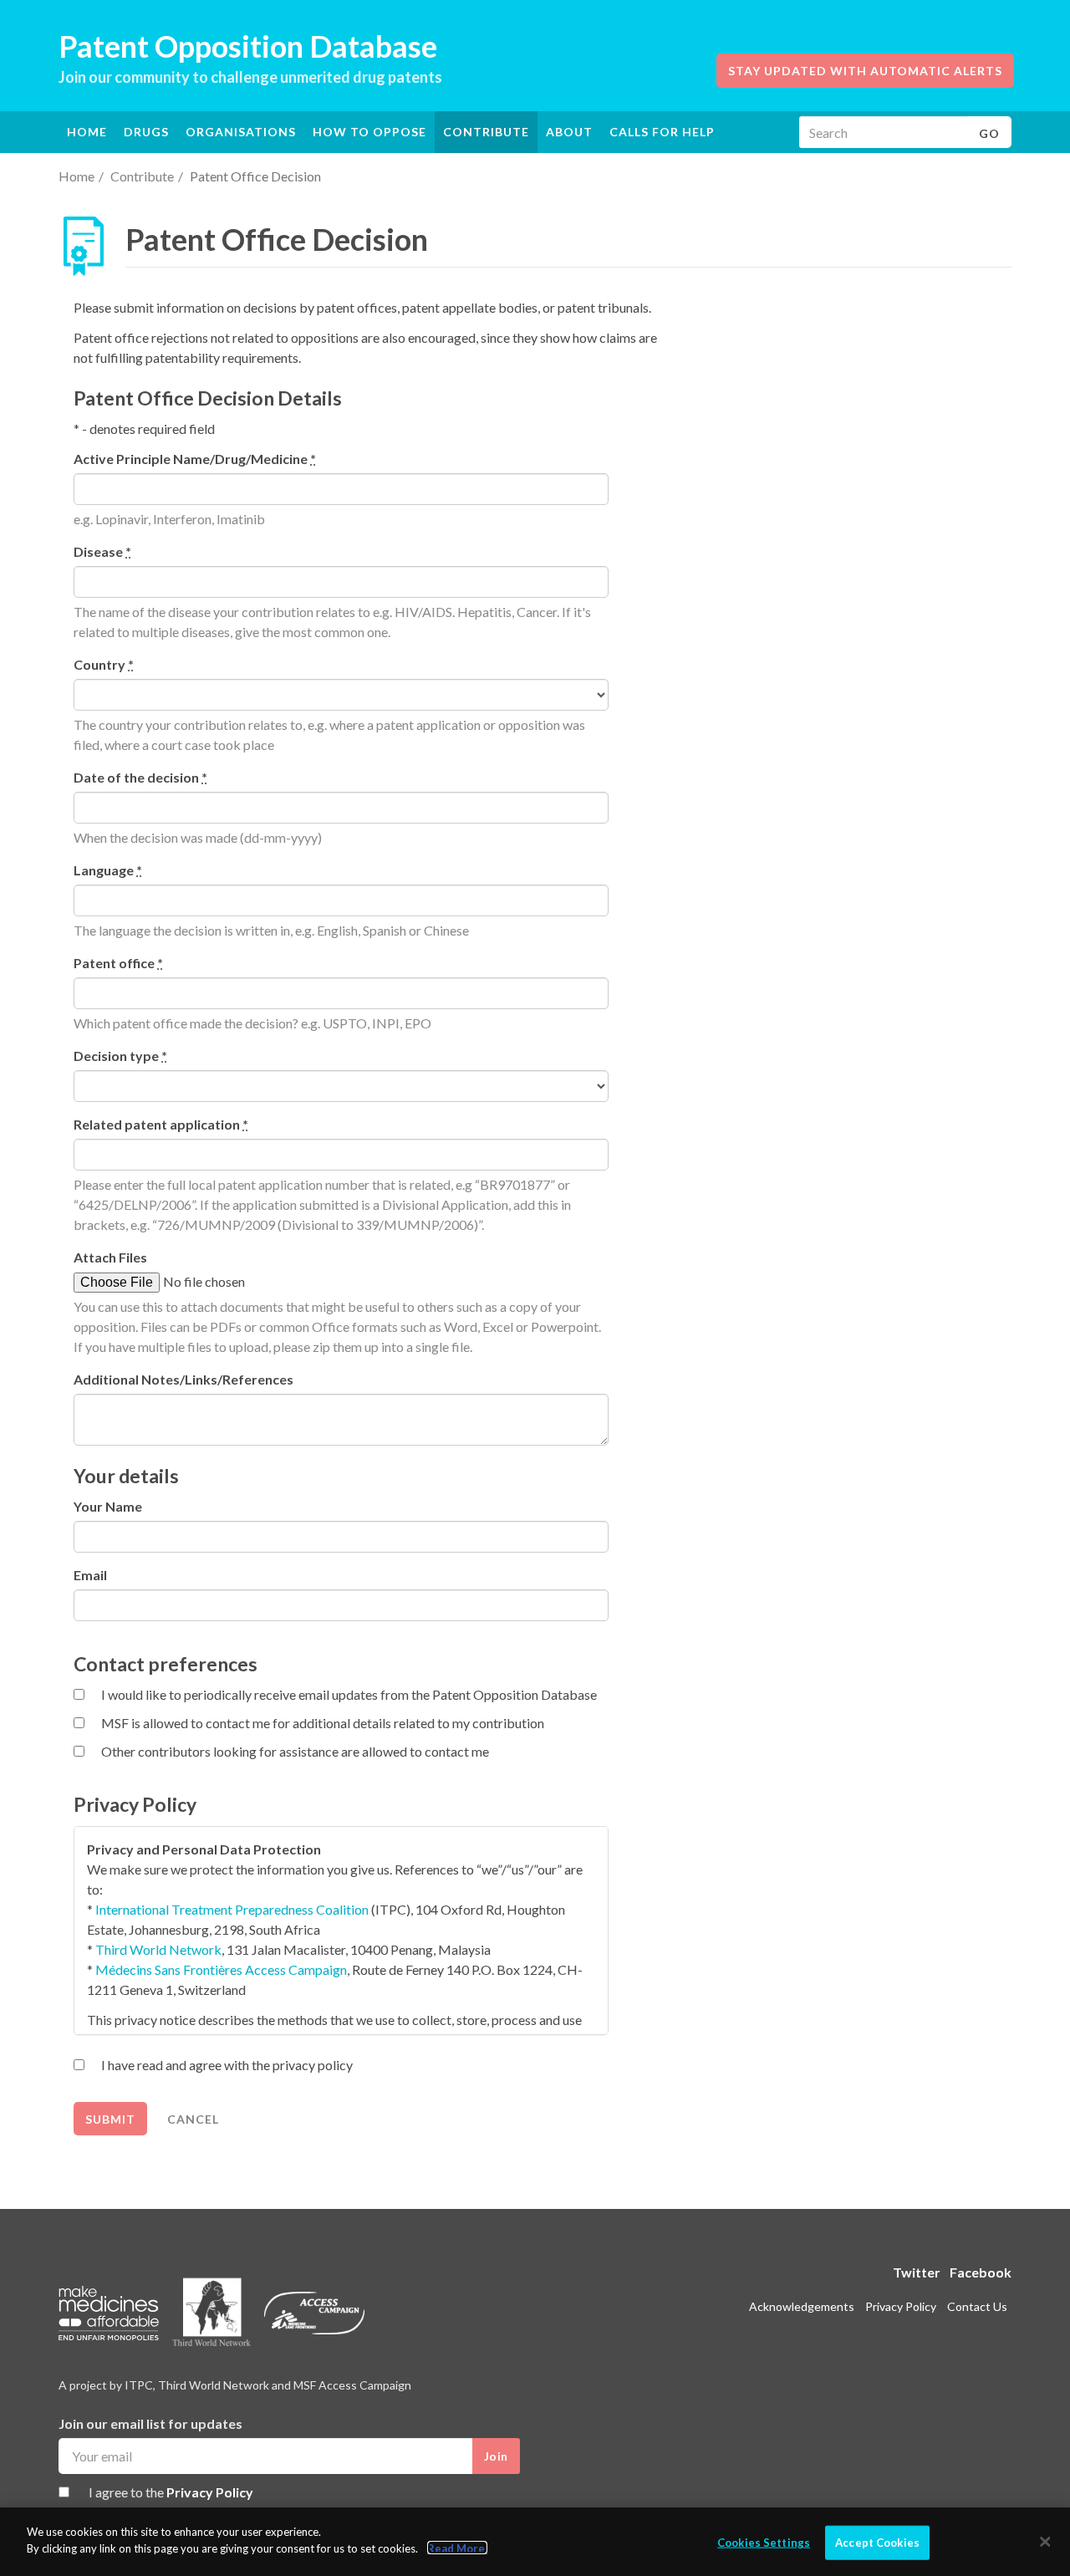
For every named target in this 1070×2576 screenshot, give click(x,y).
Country (104, 664)
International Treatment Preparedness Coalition (232, 1909)
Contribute (486, 132)
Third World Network (158, 1949)
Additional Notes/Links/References (183, 1379)
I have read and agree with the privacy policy (227, 2065)
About (569, 132)
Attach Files (110, 1257)
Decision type (120, 1056)
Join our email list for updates (150, 2423)
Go (989, 133)
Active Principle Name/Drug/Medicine (195, 459)
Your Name (108, 1506)
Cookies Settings (764, 2543)
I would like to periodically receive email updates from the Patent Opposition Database (349, 1694)
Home (87, 132)
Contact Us (977, 2306)
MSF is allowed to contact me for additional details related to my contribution (323, 1723)
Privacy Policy (210, 2492)
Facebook (981, 2272)
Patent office (118, 963)
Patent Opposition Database (248, 46)
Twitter (917, 2272)
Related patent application (161, 1124)
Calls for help (662, 132)
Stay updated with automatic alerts (865, 71)
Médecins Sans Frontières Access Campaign (221, 1969)
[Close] (1045, 2542)
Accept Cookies (877, 2543)
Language (108, 870)
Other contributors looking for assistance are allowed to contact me (295, 1751)
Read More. (457, 2548)
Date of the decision (140, 777)
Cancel (193, 2119)
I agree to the (171, 2492)
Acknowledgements (802, 2306)
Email (90, 1575)
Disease (102, 551)
